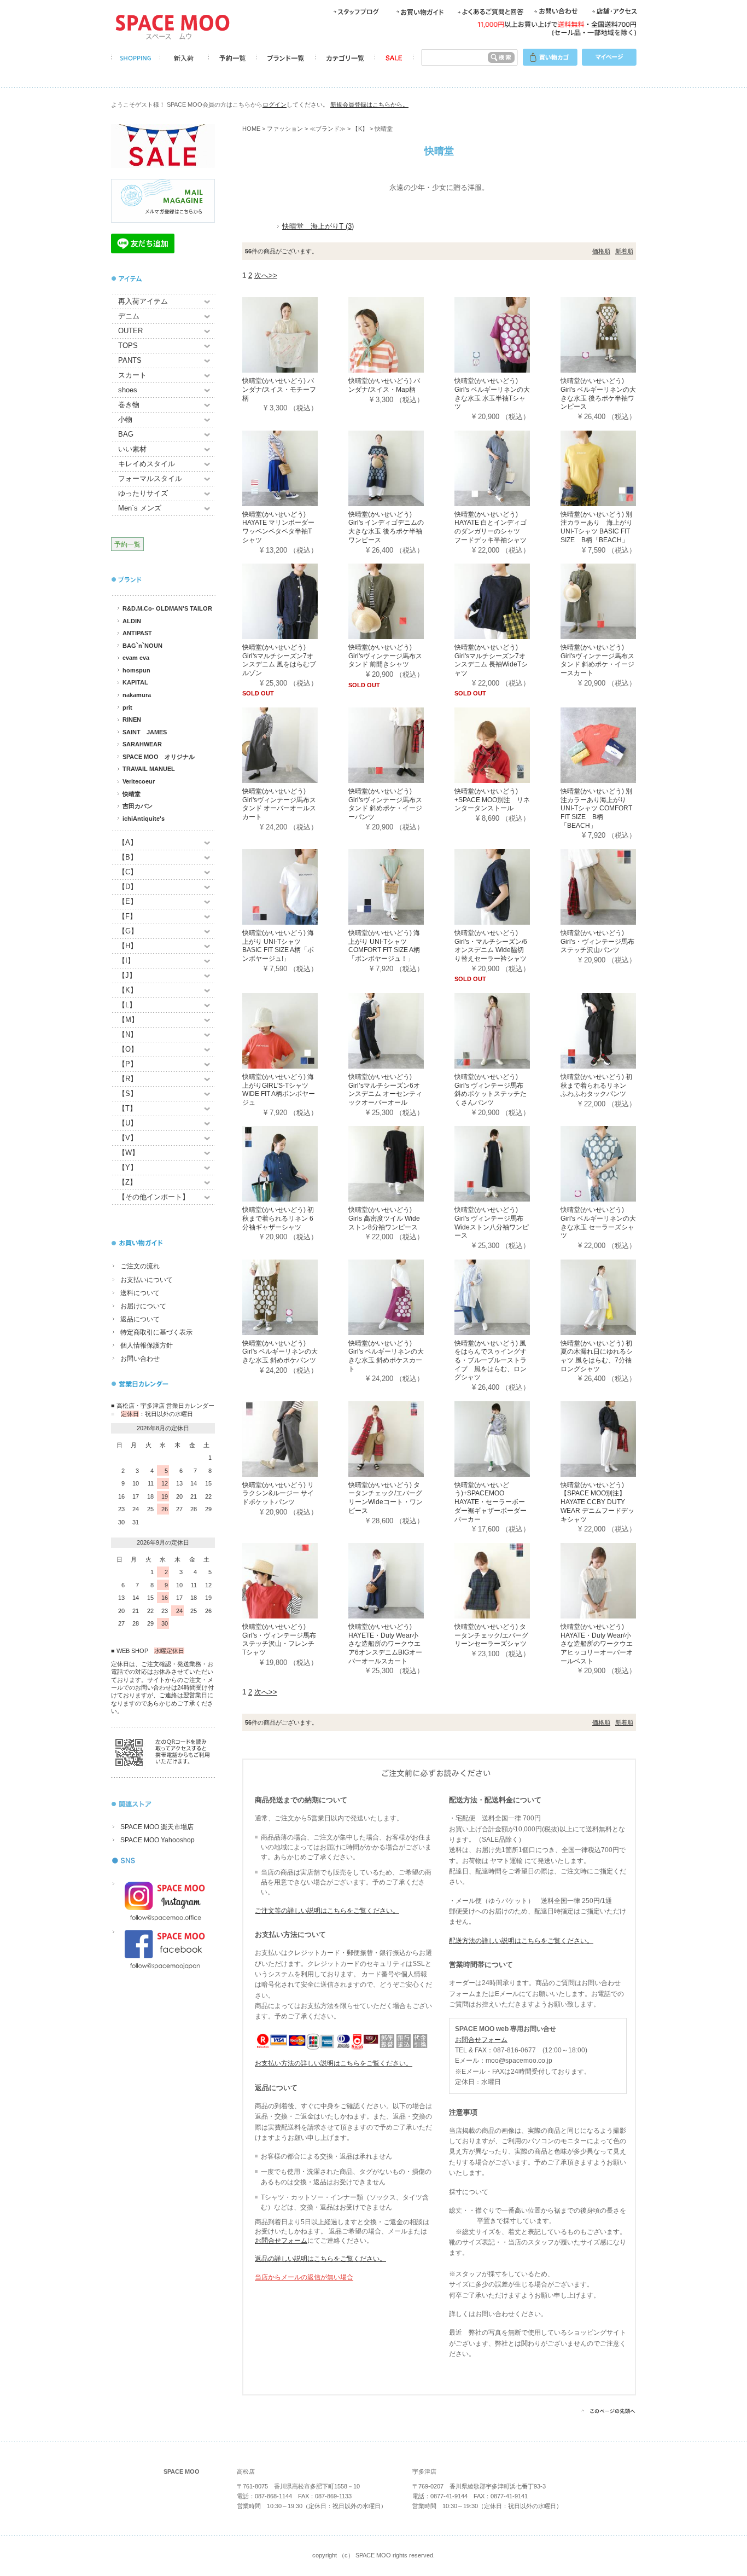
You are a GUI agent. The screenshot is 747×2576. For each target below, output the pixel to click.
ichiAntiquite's (144, 819)
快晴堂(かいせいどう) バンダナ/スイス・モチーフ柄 (279, 389)
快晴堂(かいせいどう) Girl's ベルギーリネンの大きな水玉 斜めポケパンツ (280, 1352)
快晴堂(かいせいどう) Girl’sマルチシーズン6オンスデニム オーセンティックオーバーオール (385, 1090)
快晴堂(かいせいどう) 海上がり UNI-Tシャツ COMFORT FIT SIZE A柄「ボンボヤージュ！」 (384, 946)
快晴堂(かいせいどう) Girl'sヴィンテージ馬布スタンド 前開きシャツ (385, 656)
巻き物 (129, 405)
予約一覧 (127, 544)
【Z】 (127, 1182)
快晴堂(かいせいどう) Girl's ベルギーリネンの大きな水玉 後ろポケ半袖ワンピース (598, 394)
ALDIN (132, 621)
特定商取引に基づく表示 (156, 1332)
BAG (126, 434)
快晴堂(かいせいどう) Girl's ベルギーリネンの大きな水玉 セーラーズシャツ (598, 1223)
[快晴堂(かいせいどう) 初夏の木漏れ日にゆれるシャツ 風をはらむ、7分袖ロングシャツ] (614, 1296)
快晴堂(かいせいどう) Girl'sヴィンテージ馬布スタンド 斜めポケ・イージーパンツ (385, 804)
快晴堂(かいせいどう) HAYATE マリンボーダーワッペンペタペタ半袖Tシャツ (278, 527)
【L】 (127, 1005)
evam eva (136, 658)
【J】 (127, 975)
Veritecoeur (139, 781)
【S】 (128, 1093)
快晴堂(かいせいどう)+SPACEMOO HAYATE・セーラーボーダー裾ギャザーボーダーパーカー (491, 1502)
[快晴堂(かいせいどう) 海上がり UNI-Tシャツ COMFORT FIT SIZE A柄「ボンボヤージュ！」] (401, 886)
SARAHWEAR (142, 744)
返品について (140, 1319)
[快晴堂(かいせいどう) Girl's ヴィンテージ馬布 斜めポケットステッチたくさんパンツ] (507, 1030)
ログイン (275, 105)
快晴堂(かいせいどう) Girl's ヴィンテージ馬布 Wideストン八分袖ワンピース (492, 1223)
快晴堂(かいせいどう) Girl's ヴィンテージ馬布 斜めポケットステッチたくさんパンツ (491, 1090)
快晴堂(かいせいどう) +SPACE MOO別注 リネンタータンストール (492, 800)
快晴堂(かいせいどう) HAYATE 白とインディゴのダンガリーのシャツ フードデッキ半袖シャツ (491, 527)
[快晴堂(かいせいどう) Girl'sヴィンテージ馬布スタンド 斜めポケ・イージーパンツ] (401, 744)
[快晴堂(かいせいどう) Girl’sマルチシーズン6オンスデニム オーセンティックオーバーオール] (401, 1030)
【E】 (128, 901)
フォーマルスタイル (150, 478)
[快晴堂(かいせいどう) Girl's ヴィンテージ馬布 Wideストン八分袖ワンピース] (507, 1164)
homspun (136, 670)
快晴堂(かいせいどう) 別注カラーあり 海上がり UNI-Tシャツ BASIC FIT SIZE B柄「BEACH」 (597, 527)
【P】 (128, 1064)
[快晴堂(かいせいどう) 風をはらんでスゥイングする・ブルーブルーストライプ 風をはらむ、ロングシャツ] (507, 1296)
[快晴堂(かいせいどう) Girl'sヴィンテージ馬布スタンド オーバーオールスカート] (295, 744)
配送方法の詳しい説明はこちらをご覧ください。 (521, 1941)
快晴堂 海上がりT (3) (318, 226)
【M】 (128, 1020)
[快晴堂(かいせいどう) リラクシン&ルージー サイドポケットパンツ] (295, 1438)
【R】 (128, 1079)
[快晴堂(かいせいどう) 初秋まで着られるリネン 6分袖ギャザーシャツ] (295, 1164)
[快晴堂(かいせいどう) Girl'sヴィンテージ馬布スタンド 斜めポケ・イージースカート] (614, 601)
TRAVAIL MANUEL (149, 769)
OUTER (130, 331)
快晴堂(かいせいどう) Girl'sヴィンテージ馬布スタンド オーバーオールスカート (279, 804)
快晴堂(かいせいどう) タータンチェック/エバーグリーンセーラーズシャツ (491, 1635)
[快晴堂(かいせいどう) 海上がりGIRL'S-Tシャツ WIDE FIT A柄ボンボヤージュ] (295, 1030)
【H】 (128, 946)
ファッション (285, 129)
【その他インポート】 (154, 1197)
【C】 (128, 872)
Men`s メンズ (140, 508)
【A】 (128, 842)
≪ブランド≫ (328, 129)
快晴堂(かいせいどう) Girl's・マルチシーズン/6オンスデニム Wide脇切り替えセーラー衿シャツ (491, 946)
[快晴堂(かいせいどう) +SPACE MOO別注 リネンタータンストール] (507, 744)
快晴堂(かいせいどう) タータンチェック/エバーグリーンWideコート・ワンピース (386, 1498)
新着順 (624, 251)
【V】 (128, 1138)
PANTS (130, 360)
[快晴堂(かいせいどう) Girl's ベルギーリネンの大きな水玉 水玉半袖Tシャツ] (507, 335)
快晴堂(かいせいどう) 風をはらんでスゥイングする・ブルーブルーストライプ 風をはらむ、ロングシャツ (491, 1360)
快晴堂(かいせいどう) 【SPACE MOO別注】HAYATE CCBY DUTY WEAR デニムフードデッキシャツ (597, 1502)
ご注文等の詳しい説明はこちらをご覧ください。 (327, 1911)
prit (127, 707)
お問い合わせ (140, 1359)
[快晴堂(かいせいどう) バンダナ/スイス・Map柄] (401, 335)
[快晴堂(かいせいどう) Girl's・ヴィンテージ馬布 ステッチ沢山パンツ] (614, 886)
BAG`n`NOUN (142, 646)
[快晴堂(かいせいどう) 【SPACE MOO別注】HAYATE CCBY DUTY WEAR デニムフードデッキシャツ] (614, 1438)
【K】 (128, 990)
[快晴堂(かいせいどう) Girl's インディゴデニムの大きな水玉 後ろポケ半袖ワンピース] (401, 468)
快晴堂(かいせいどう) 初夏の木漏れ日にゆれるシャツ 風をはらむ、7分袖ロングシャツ (597, 1356)
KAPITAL (135, 682)
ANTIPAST (137, 633)
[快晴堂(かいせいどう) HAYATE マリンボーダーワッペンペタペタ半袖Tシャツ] (295, 468)
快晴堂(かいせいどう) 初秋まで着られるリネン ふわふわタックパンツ (597, 1085)
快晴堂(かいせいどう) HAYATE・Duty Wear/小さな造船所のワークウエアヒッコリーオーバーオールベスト (597, 1644)
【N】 (128, 1034)
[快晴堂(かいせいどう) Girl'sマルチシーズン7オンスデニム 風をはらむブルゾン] (295, 601)
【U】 (128, 1123)
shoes (128, 390)
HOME (251, 129)
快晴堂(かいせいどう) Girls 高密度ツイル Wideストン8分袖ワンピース (384, 1218)
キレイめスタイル (147, 464)
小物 (125, 419)
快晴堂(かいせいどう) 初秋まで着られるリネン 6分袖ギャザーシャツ (278, 1218)
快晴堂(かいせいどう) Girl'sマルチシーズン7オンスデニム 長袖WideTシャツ (491, 660)
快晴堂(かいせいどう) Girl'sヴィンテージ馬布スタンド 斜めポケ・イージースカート (597, 660)
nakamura (137, 695)
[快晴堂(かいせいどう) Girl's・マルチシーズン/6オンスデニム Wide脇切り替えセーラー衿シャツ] (507, 886)
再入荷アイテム (143, 301)
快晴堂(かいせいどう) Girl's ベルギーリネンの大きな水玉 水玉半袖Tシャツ (492, 394)
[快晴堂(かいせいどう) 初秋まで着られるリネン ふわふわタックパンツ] (614, 1030)
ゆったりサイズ (143, 493)
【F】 (127, 916)
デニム (129, 316)
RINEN (132, 720)
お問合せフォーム (281, 2241)
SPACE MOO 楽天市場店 (157, 1827)
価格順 (601, 251)
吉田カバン (138, 806)
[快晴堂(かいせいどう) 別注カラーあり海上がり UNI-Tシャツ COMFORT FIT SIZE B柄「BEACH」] (614, 744)
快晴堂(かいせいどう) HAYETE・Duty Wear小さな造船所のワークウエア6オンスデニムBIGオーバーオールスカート (385, 1644)
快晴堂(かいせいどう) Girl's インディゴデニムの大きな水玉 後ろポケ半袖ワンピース (386, 527)
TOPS (128, 346)
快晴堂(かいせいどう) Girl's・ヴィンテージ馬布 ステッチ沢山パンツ (597, 941)
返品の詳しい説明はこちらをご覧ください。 (320, 2259)
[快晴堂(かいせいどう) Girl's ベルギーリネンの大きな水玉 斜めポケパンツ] (295, 1296)
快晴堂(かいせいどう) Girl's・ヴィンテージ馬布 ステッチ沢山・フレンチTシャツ (279, 1640)
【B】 (128, 857)
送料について (140, 1293)
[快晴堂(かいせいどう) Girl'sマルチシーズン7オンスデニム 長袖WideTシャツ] (507, 601)
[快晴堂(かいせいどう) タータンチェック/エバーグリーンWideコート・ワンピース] (401, 1438)
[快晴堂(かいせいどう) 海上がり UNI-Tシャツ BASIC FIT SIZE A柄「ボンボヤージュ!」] (295, 886)
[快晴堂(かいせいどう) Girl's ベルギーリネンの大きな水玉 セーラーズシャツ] (614, 1164)
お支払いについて (147, 1280)
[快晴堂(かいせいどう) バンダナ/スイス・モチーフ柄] (295, 335)
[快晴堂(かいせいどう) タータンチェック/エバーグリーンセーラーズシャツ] (507, 1580)
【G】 (128, 931)
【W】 (129, 1153)
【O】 (128, 1049)
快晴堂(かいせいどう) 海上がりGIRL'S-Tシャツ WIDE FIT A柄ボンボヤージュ (279, 1090)
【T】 (127, 1108)
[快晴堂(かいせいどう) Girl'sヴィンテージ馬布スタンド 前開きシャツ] (401, 601)
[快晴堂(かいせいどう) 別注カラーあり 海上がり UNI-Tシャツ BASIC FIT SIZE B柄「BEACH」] (614, 468)
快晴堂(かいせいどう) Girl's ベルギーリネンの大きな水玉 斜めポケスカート (386, 1356)
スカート (132, 375)
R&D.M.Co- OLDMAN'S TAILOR (167, 608)
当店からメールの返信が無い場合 (304, 2277)
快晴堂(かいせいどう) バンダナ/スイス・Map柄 (384, 385)
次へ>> (266, 275)
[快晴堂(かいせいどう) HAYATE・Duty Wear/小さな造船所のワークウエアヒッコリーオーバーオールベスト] (614, 1580)
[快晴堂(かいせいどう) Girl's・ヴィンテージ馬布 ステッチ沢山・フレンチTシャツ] (295, 1580)
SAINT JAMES (145, 732)
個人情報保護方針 (147, 1345)
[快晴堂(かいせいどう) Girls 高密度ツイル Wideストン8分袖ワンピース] (401, 1164)
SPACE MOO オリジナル (159, 757)
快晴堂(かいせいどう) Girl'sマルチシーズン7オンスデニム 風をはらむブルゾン (279, 660)
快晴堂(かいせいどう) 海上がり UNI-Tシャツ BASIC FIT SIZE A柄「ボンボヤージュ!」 (278, 946)
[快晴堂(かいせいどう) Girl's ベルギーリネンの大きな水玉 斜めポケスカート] (401, 1296)
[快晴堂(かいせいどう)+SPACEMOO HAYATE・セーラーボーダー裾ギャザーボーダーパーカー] (507, 1438)
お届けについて (143, 1306)
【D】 (128, 887)
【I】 (126, 961)
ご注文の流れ (140, 1266)
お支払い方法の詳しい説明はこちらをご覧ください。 (334, 2063)
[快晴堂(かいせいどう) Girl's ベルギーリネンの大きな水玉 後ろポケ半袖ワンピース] (614, 335)
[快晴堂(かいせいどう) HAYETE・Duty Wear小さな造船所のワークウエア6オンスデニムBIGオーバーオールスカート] (401, 1580)
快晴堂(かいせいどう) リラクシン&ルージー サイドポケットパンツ (278, 1493)
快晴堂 (132, 794)
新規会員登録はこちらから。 (369, 105)
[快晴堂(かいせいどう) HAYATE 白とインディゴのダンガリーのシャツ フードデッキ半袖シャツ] (507, 468)
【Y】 (128, 1167)
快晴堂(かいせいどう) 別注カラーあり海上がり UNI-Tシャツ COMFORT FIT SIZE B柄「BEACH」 (596, 808)
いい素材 (132, 449)
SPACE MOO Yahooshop (157, 1840)
